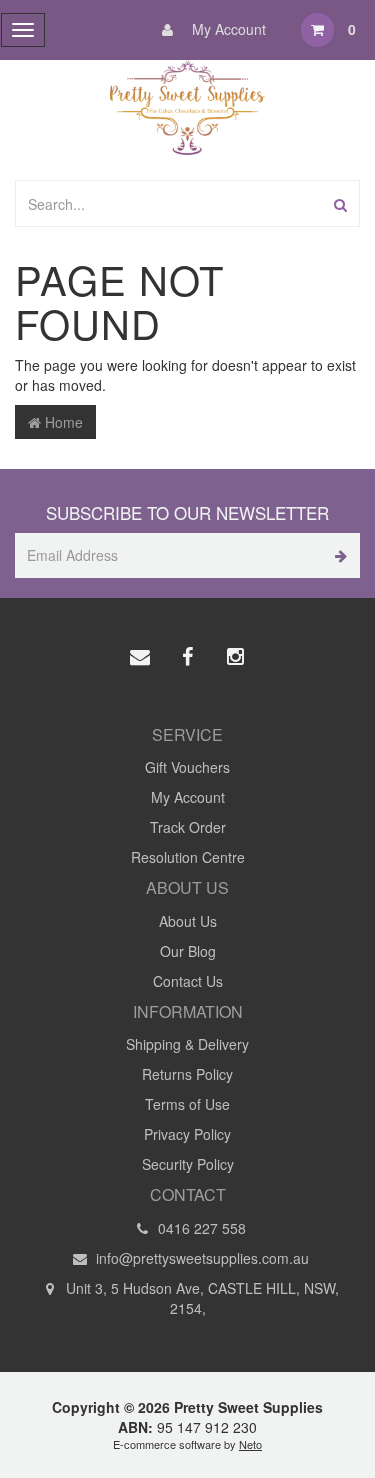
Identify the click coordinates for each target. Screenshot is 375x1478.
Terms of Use (187, 1104)
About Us (188, 921)
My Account (227, 29)
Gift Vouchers (187, 767)
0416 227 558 (200, 1228)
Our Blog (188, 951)
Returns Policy (187, 1074)
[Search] (340, 203)
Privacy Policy (187, 1134)
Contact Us (188, 981)
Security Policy (188, 1164)
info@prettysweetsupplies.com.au (200, 1258)
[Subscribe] (337, 555)
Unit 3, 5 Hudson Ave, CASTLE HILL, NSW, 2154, (200, 1298)
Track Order (188, 827)
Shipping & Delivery (187, 1044)
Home (62, 422)
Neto (250, 1444)
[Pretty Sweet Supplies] (187, 105)
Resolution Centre (188, 857)
